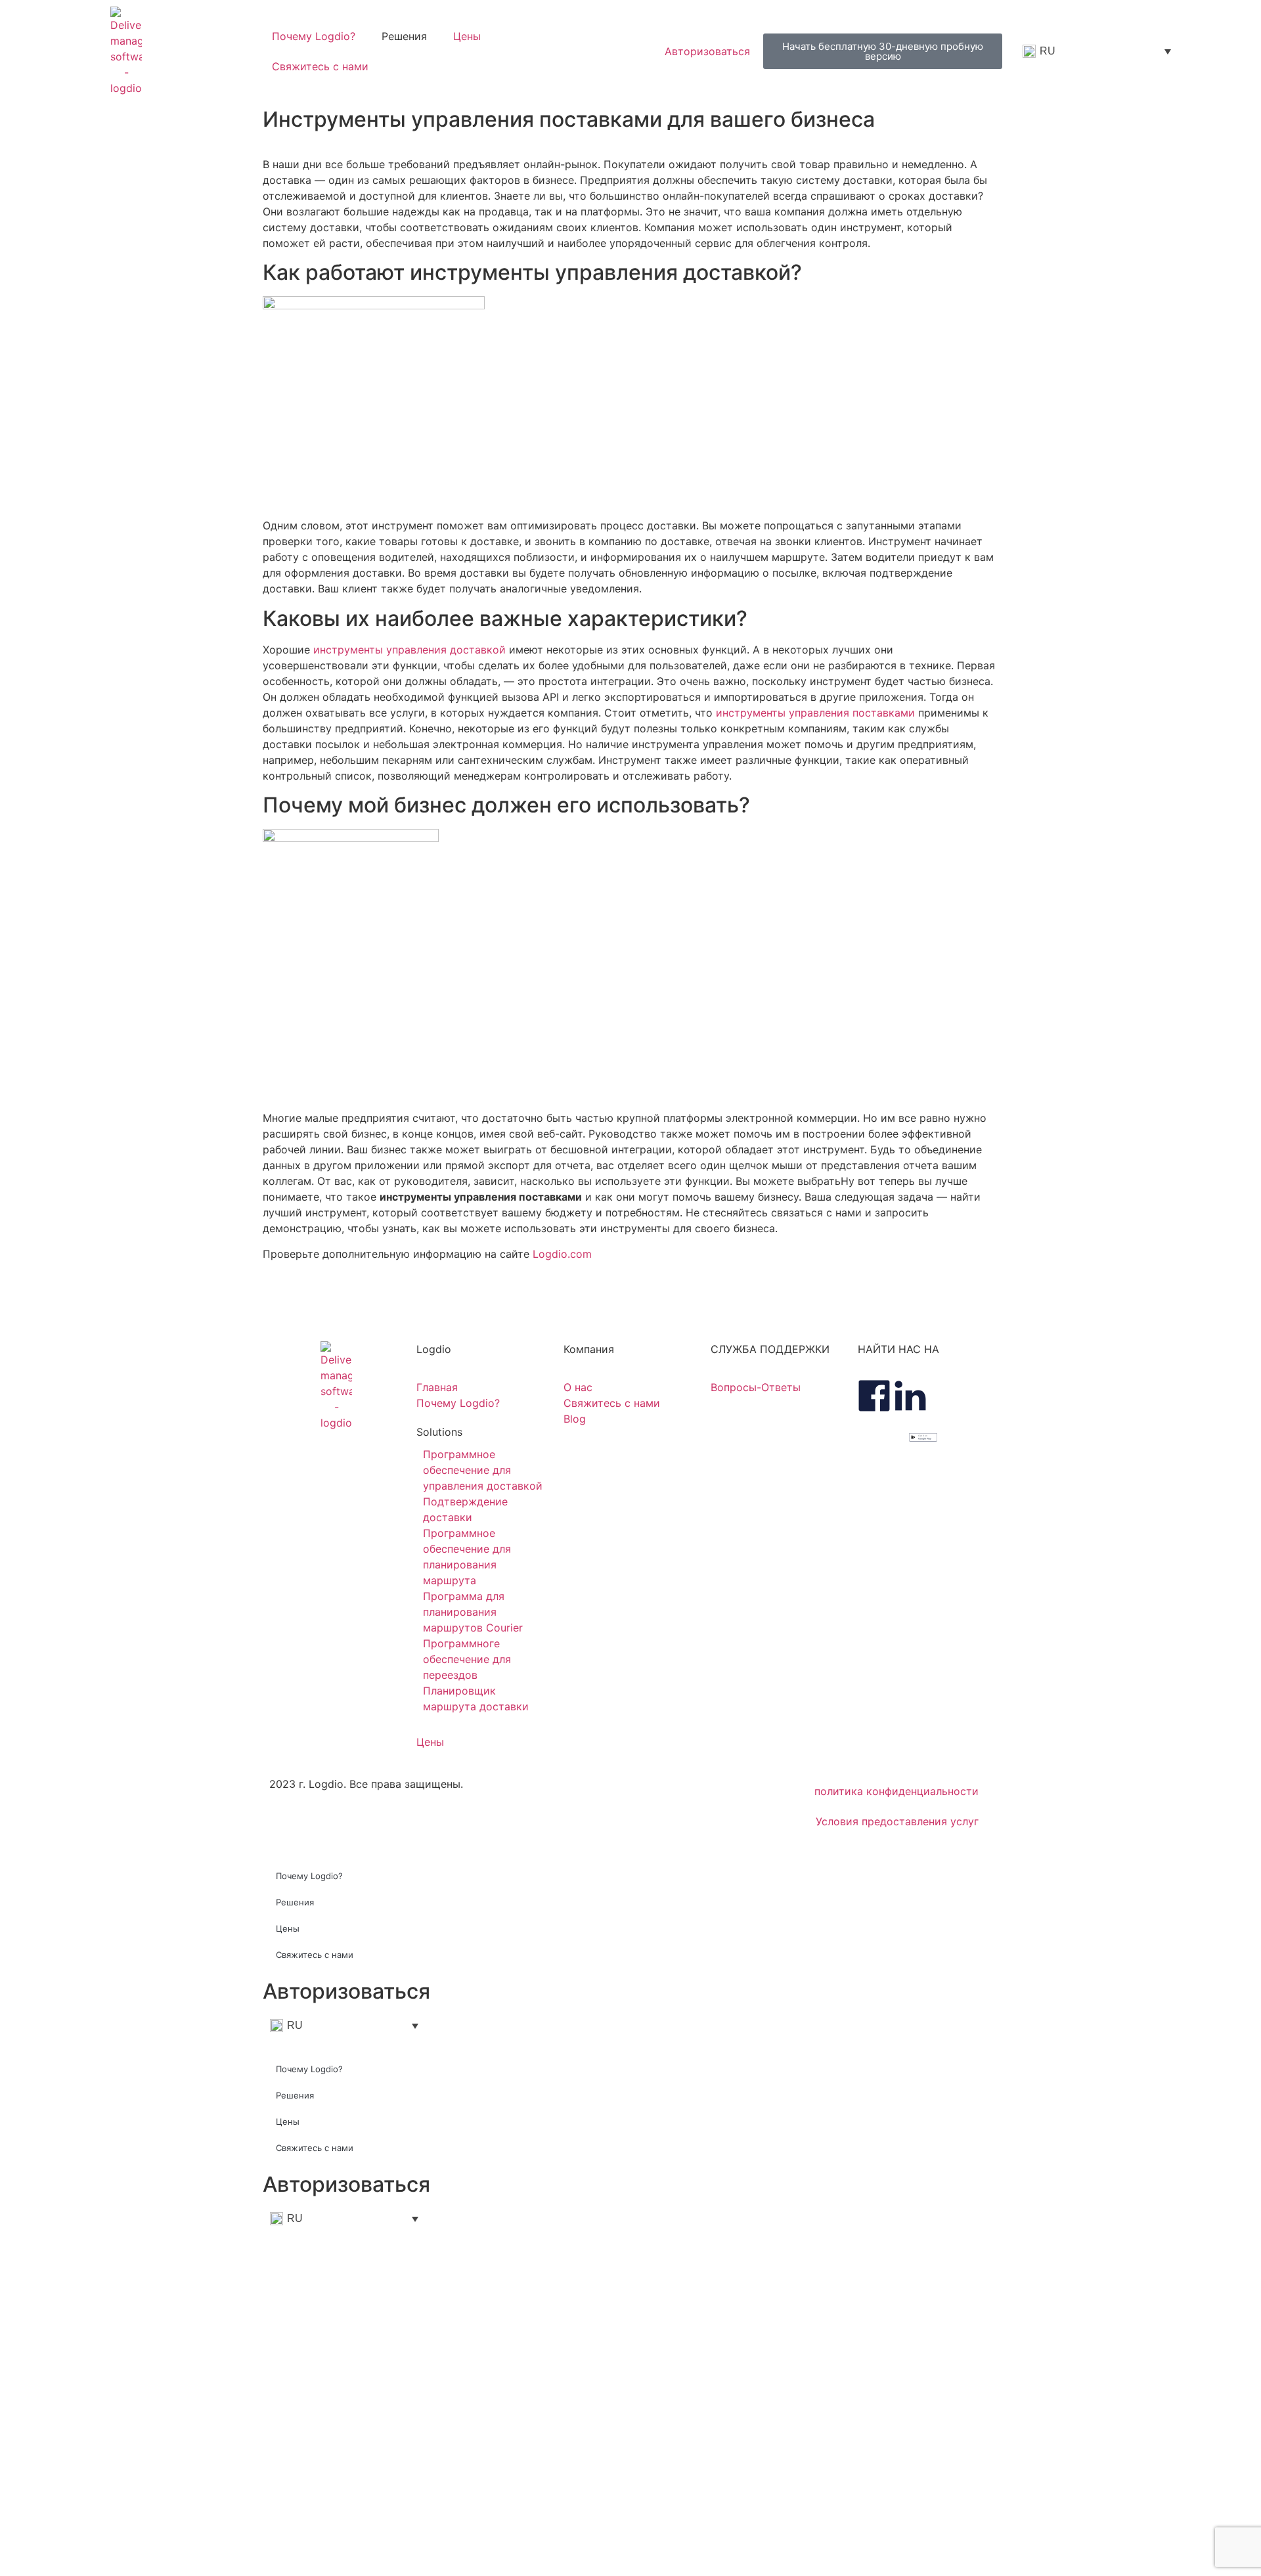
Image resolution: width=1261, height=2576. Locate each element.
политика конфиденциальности (896, 1791)
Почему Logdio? (314, 36)
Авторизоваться (346, 1991)
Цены (467, 36)
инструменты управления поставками (815, 713)
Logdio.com (562, 1254)
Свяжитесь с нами (320, 66)
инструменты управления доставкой (409, 650)
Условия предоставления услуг (897, 1821)
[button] (483, 1432)
